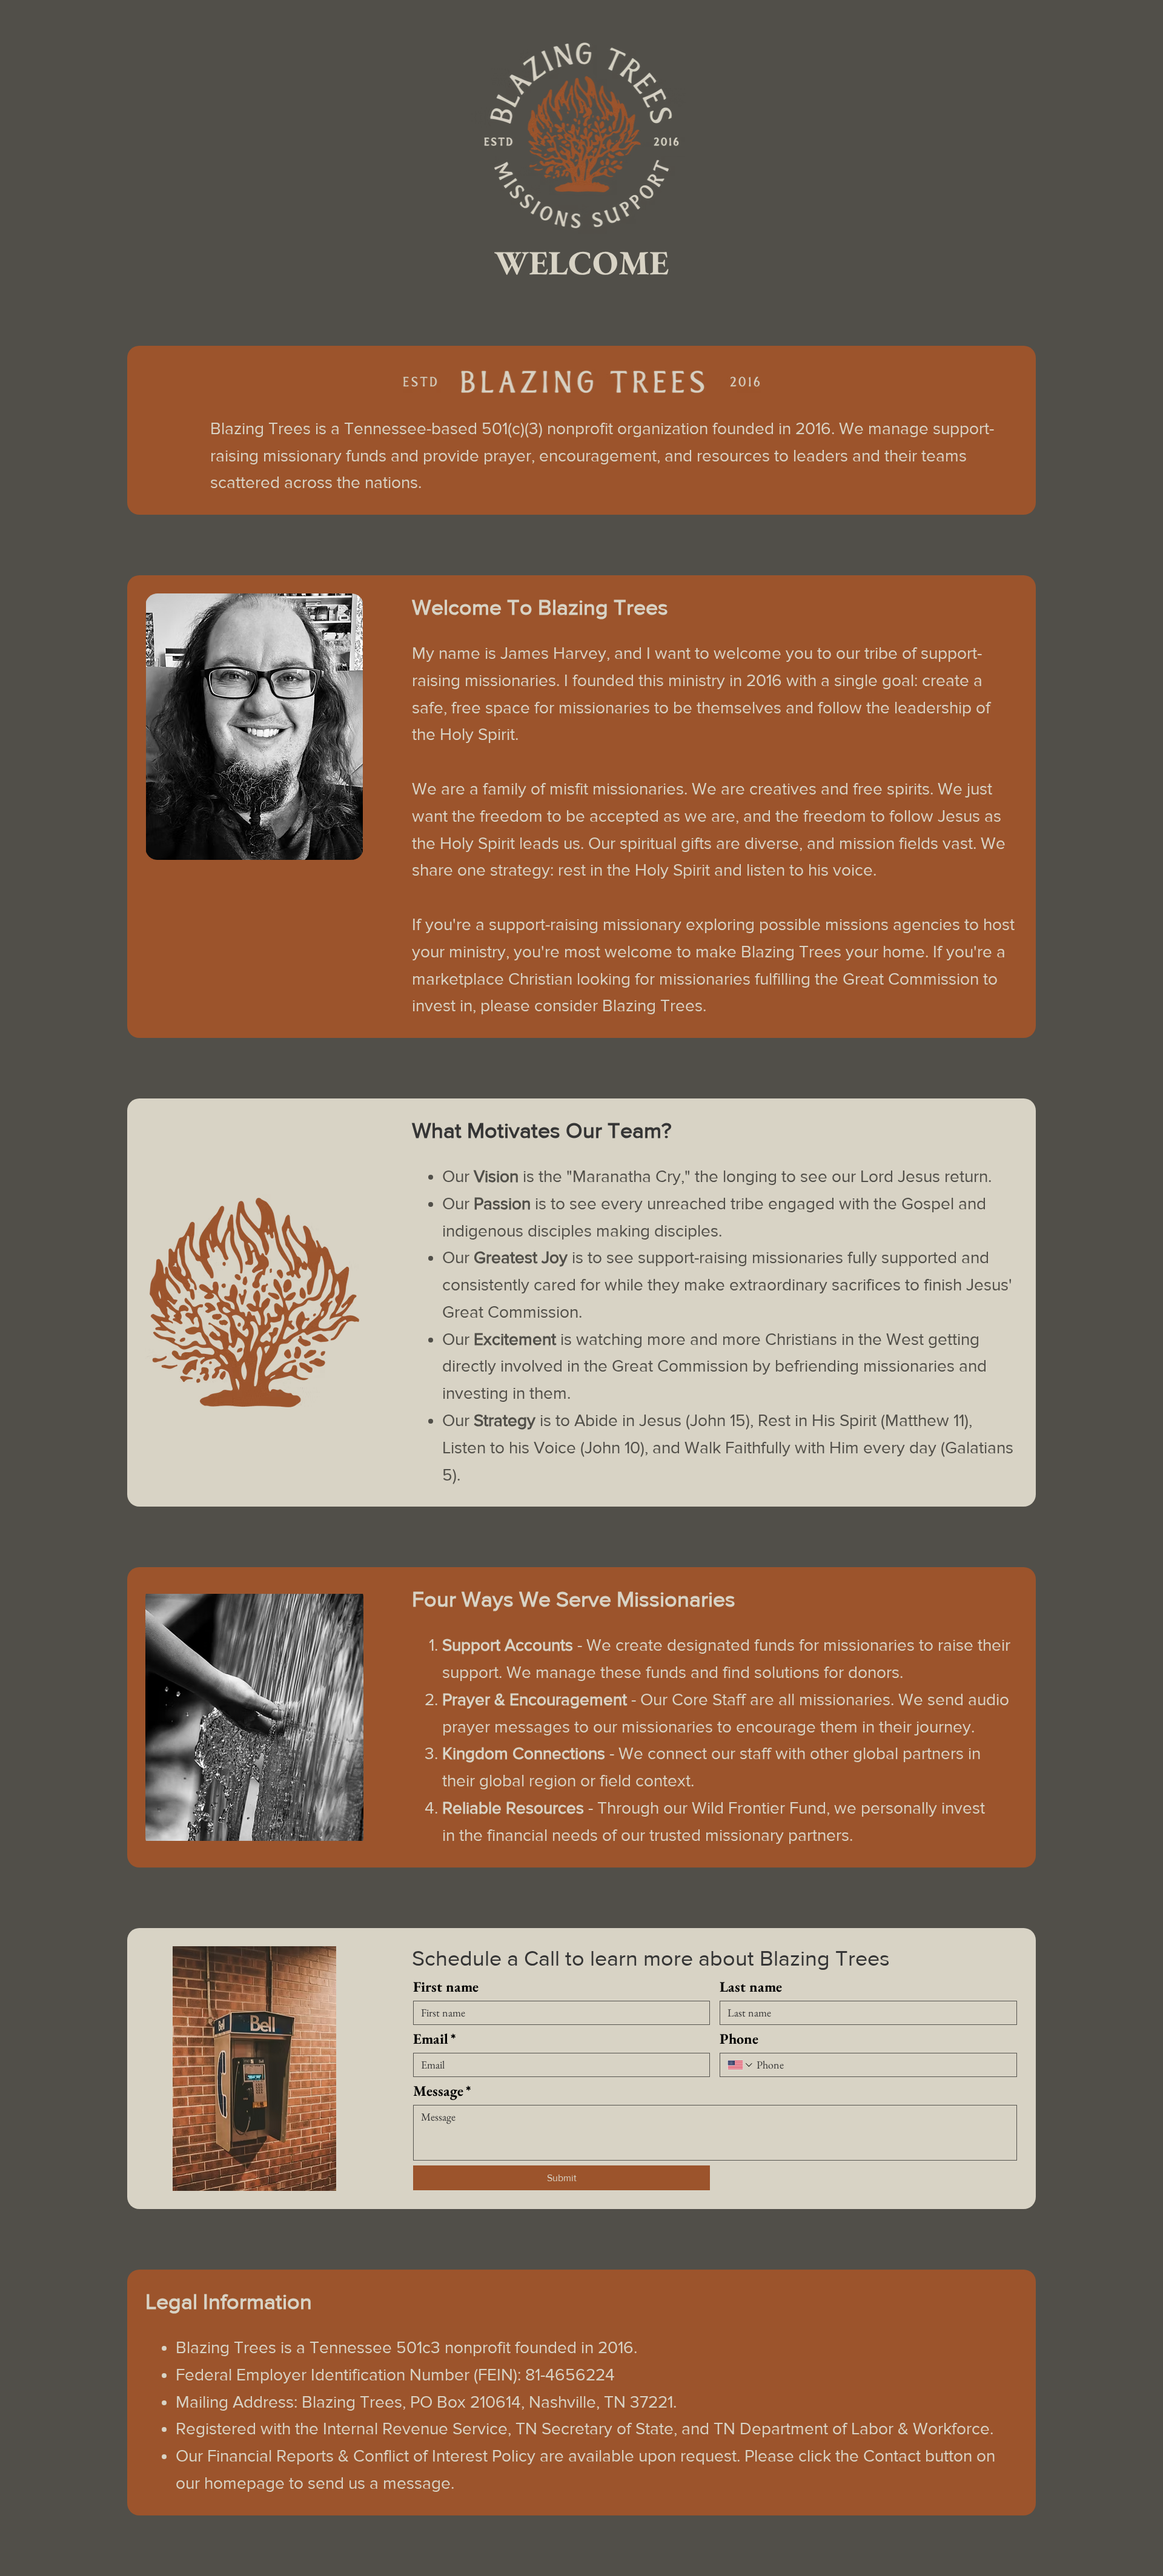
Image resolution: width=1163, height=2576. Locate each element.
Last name (751, 1987)
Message (442, 2091)
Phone (739, 2039)
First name (446, 1987)
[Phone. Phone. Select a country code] (741, 2065)
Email (435, 2039)
